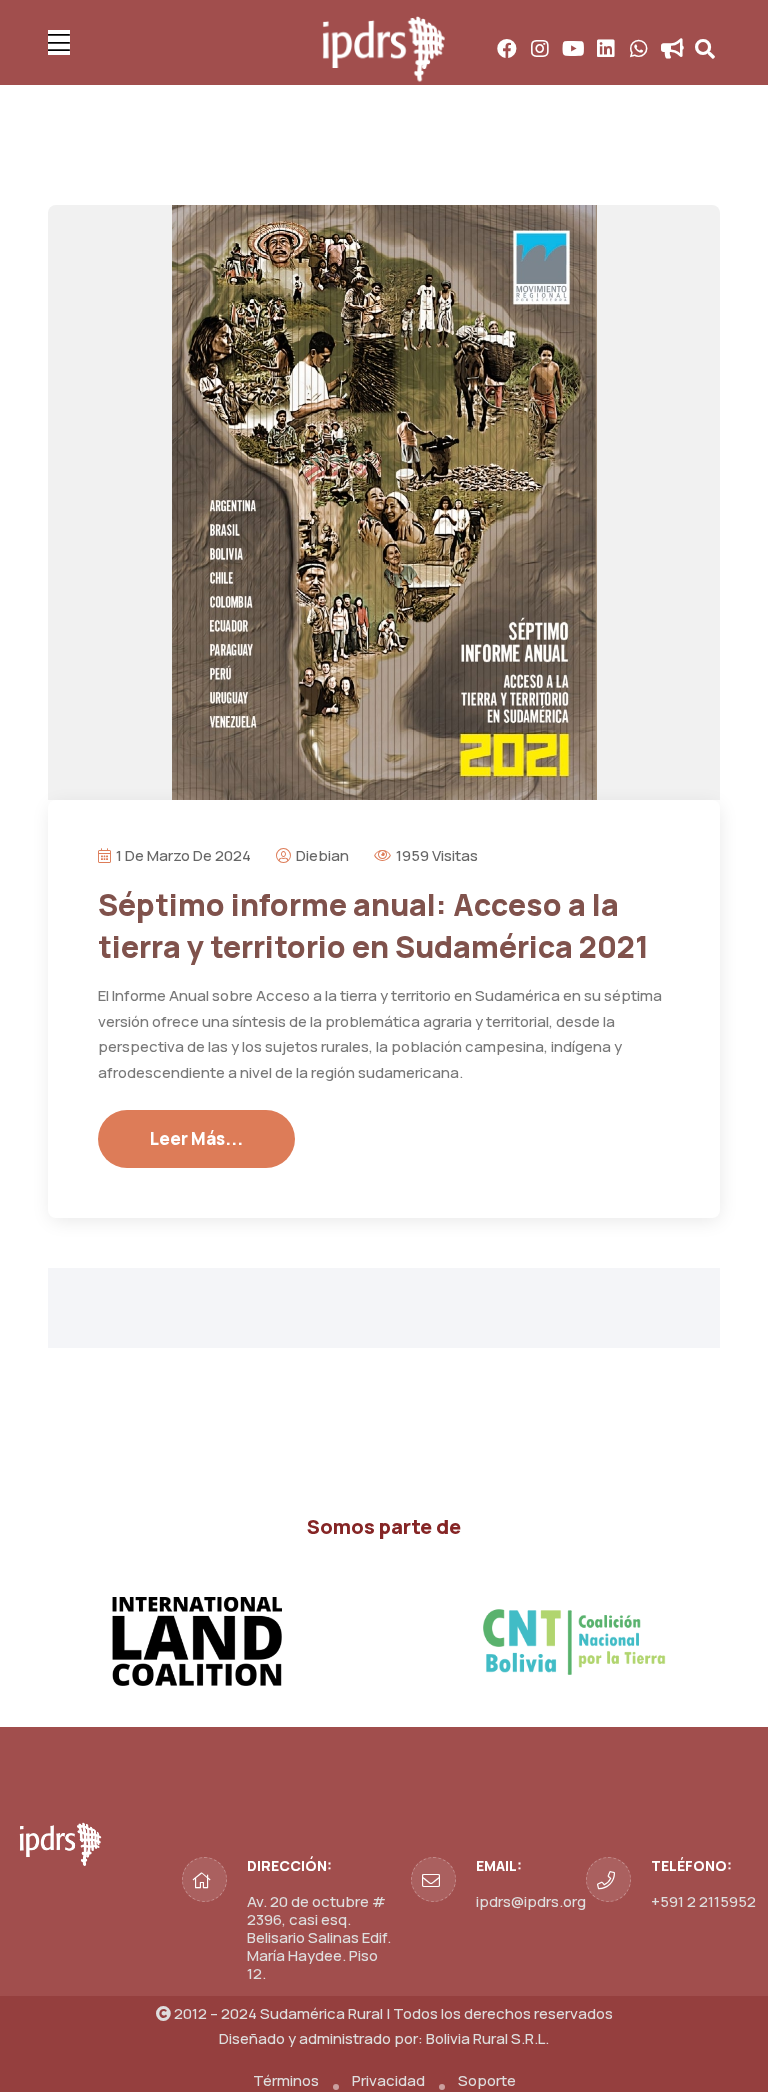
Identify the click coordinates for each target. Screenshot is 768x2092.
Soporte (487, 2080)
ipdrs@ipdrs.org (531, 1901)
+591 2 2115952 (703, 1901)
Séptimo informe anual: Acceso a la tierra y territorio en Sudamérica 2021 (373, 925)
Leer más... (196, 1138)
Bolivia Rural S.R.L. (487, 2038)
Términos (286, 2080)
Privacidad (388, 2080)
